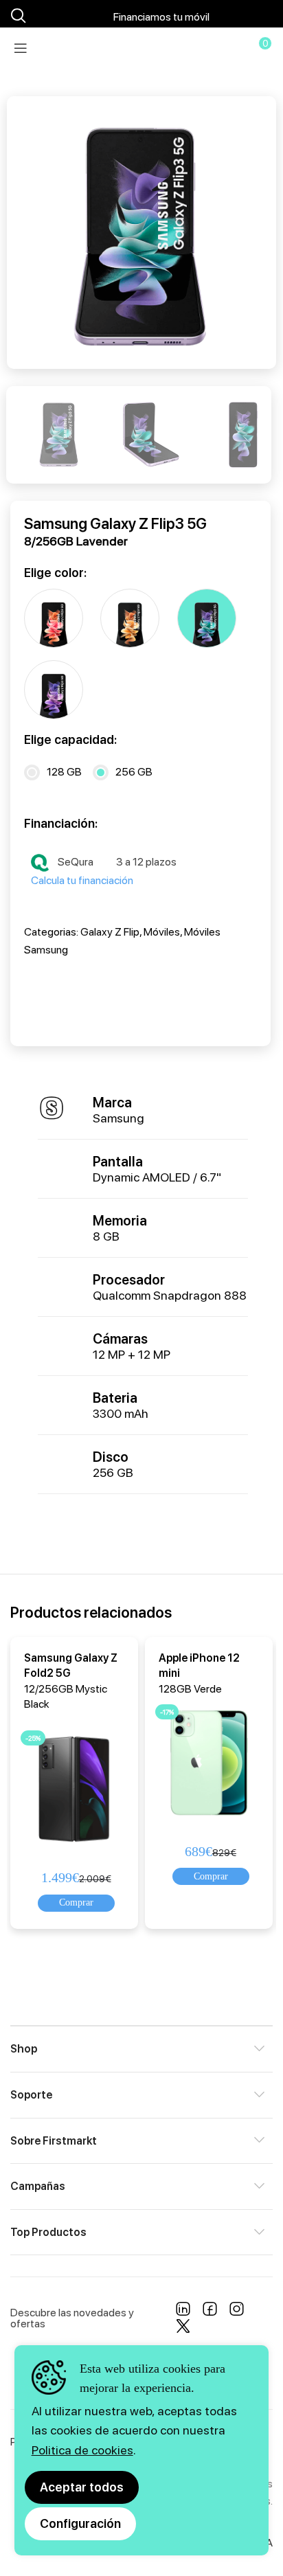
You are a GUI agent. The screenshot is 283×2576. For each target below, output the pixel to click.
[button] (76, 1903)
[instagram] (237, 2312)
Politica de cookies (82, 2450)
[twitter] (183, 2329)
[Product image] (77, 1786)
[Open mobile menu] (21, 48)
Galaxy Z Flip (110, 932)
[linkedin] (183, 2312)
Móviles (162, 932)
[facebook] (210, 2312)
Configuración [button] (80, 2523)
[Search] (16, 16)
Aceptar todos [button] (82, 2487)
